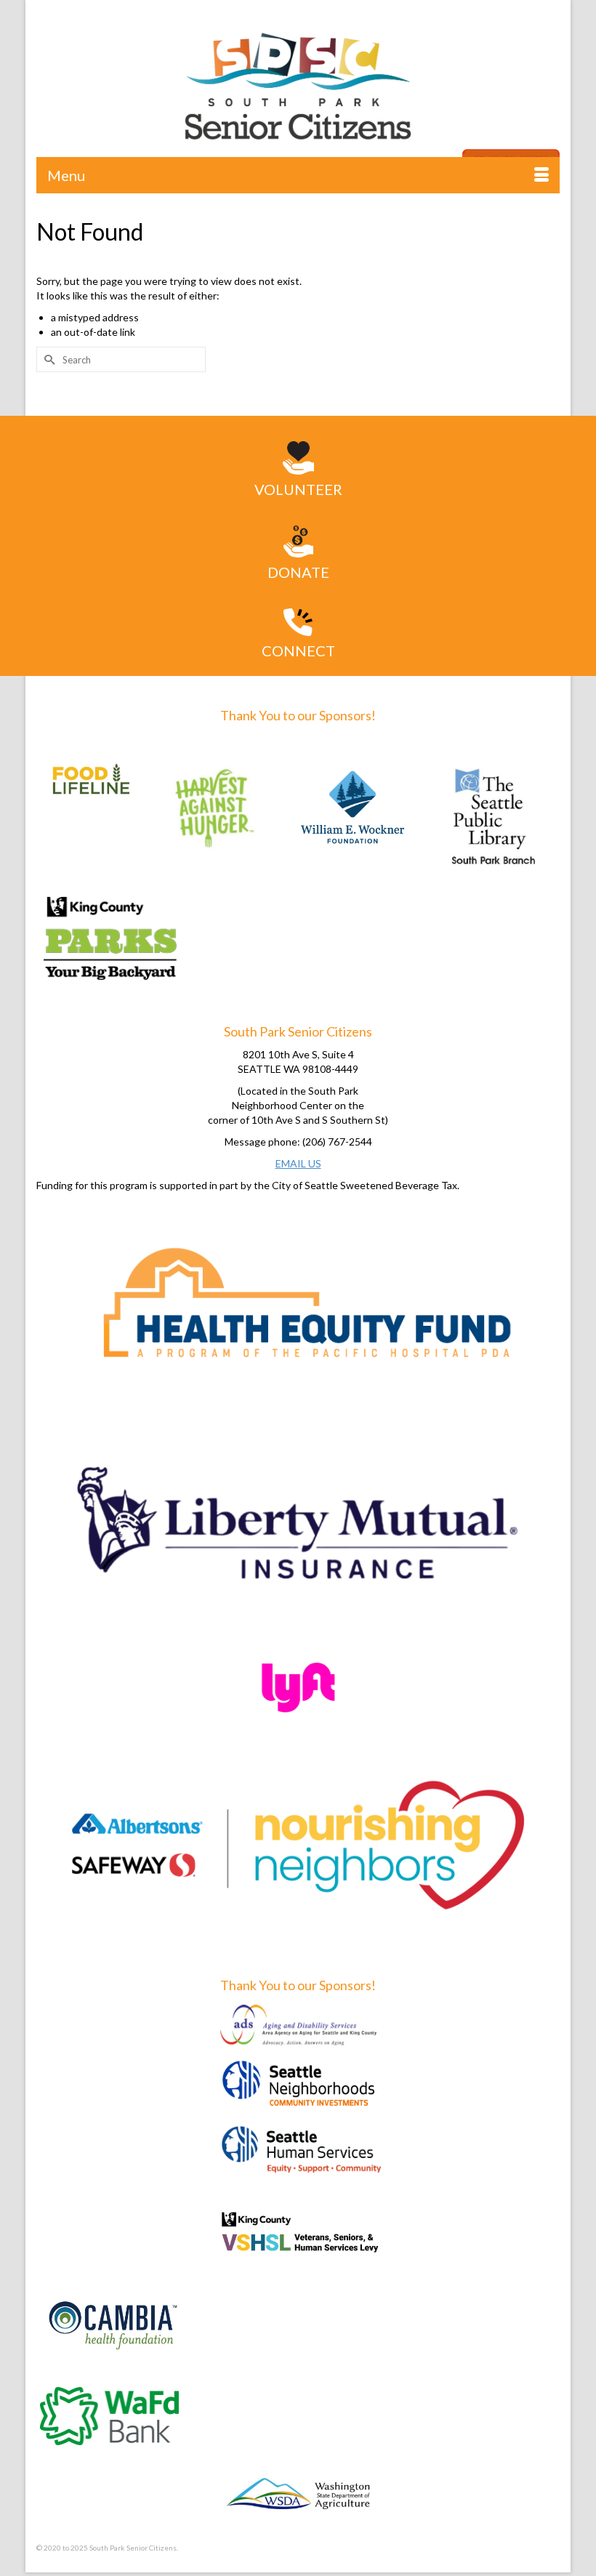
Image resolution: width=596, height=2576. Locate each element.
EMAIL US (298, 1163)
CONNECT (298, 651)
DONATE (298, 572)
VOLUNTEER (298, 489)
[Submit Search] (47, 359)
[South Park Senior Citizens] (298, 91)
